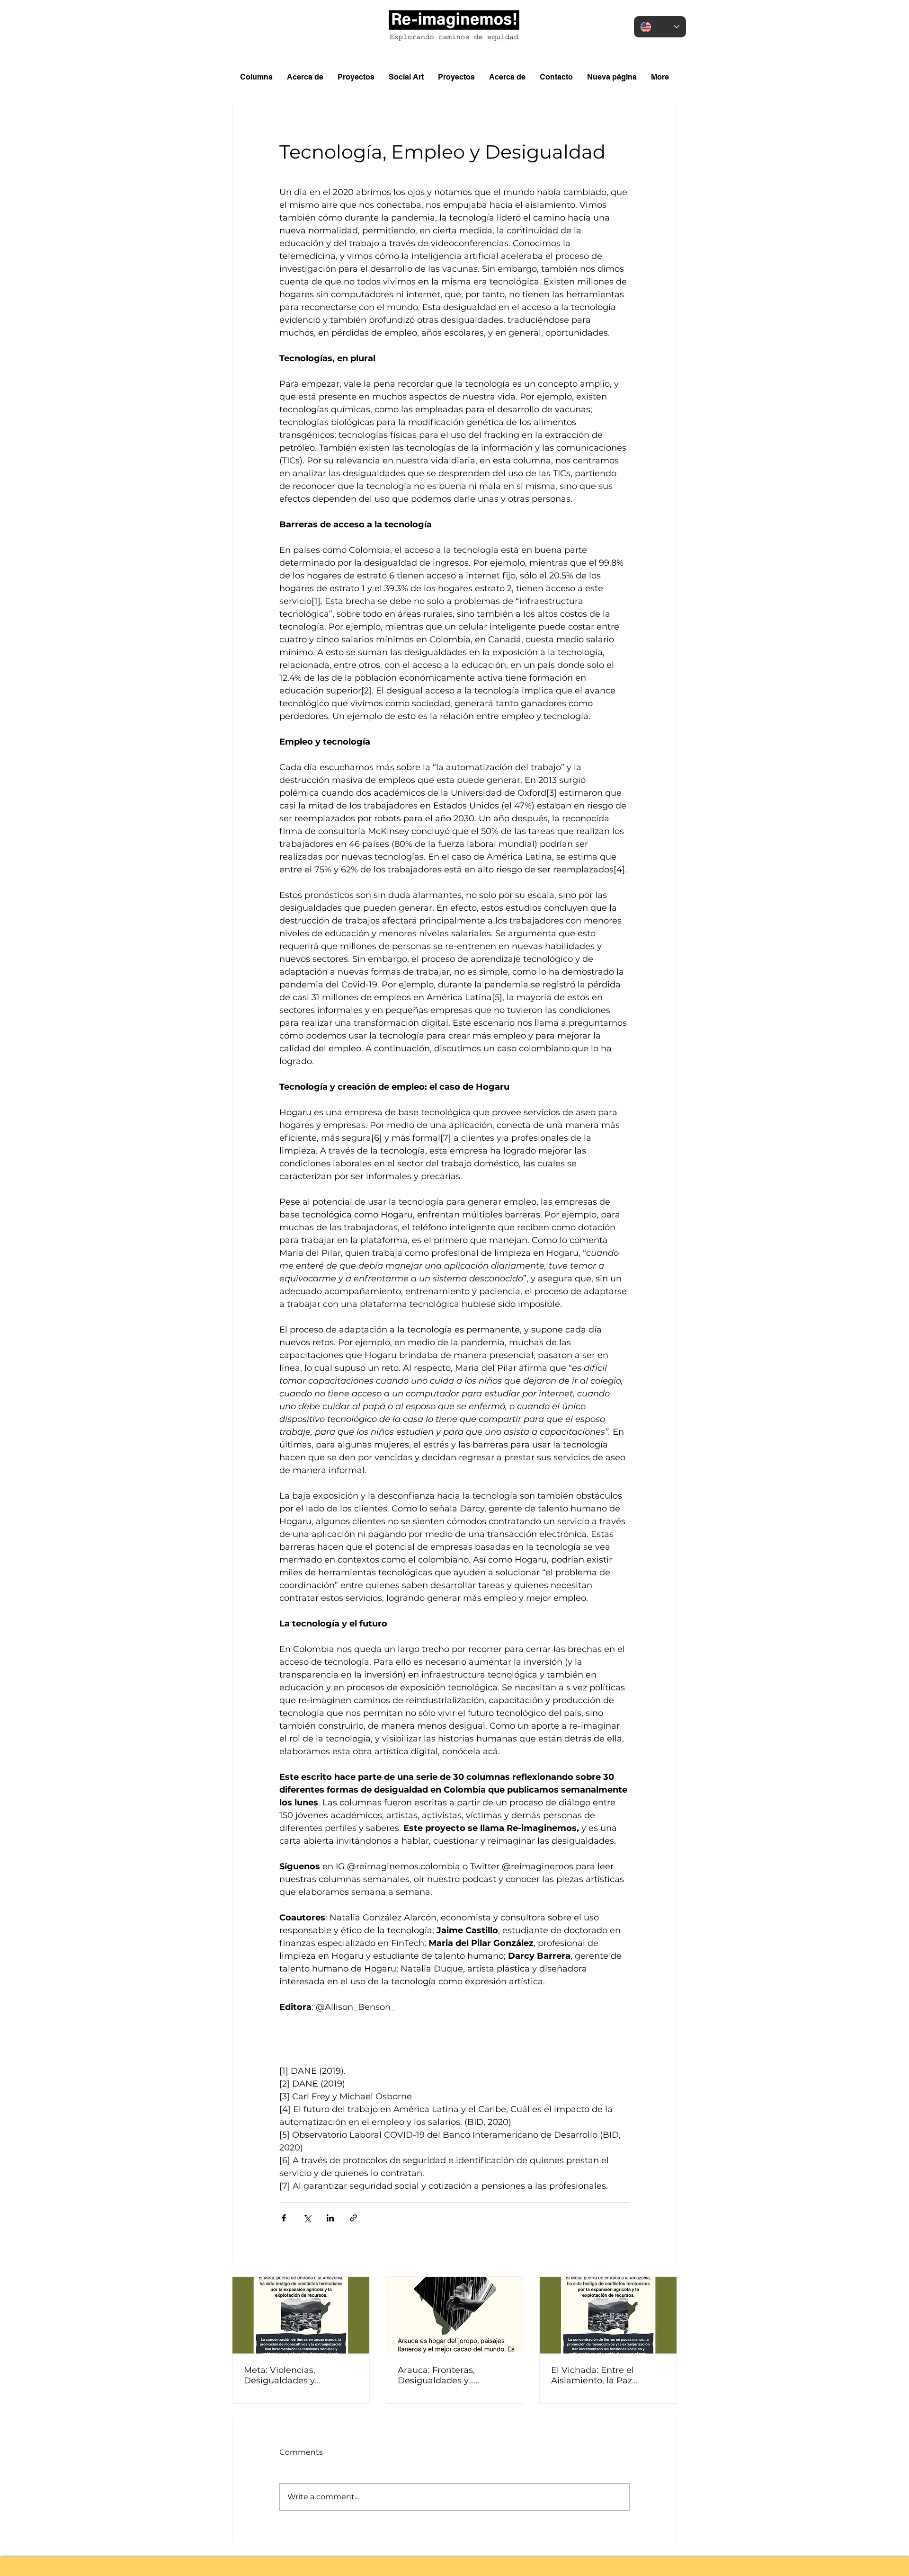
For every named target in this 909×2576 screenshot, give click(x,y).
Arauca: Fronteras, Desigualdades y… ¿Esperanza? (436, 2375)
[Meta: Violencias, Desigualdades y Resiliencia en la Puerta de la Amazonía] (301, 2315)
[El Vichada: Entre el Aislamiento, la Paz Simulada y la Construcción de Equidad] (608, 2315)
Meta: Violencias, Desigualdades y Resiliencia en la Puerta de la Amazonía (301, 2375)
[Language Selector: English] (660, 27)
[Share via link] (353, 2218)
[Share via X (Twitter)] (307, 2218)
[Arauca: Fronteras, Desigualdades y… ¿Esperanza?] (455, 2315)
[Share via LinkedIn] (330, 2218)
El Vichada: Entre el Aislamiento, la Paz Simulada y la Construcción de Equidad (605, 2375)
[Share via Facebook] (284, 2218)
